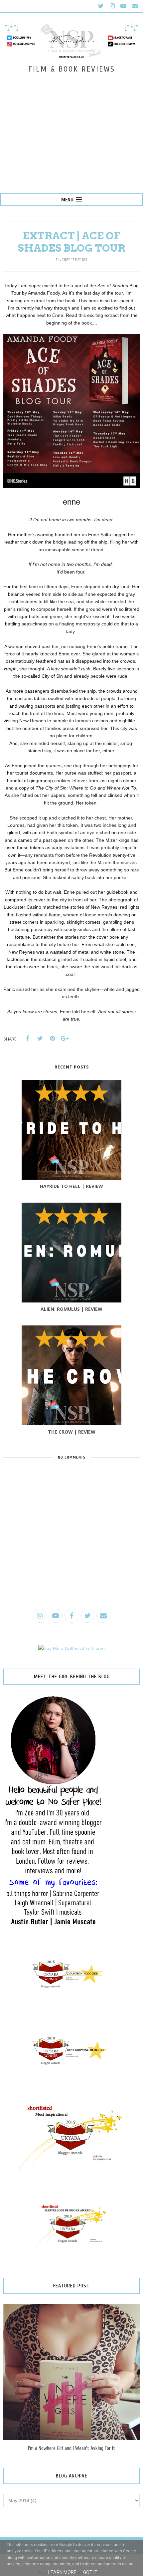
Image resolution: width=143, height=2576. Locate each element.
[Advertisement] (71, 138)
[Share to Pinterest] (52, 1039)
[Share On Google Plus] (65, 1039)
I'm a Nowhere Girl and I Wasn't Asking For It (71, 2448)
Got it (90, 2572)
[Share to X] (40, 1039)
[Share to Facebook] (28, 1039)
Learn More (62, 2572)
